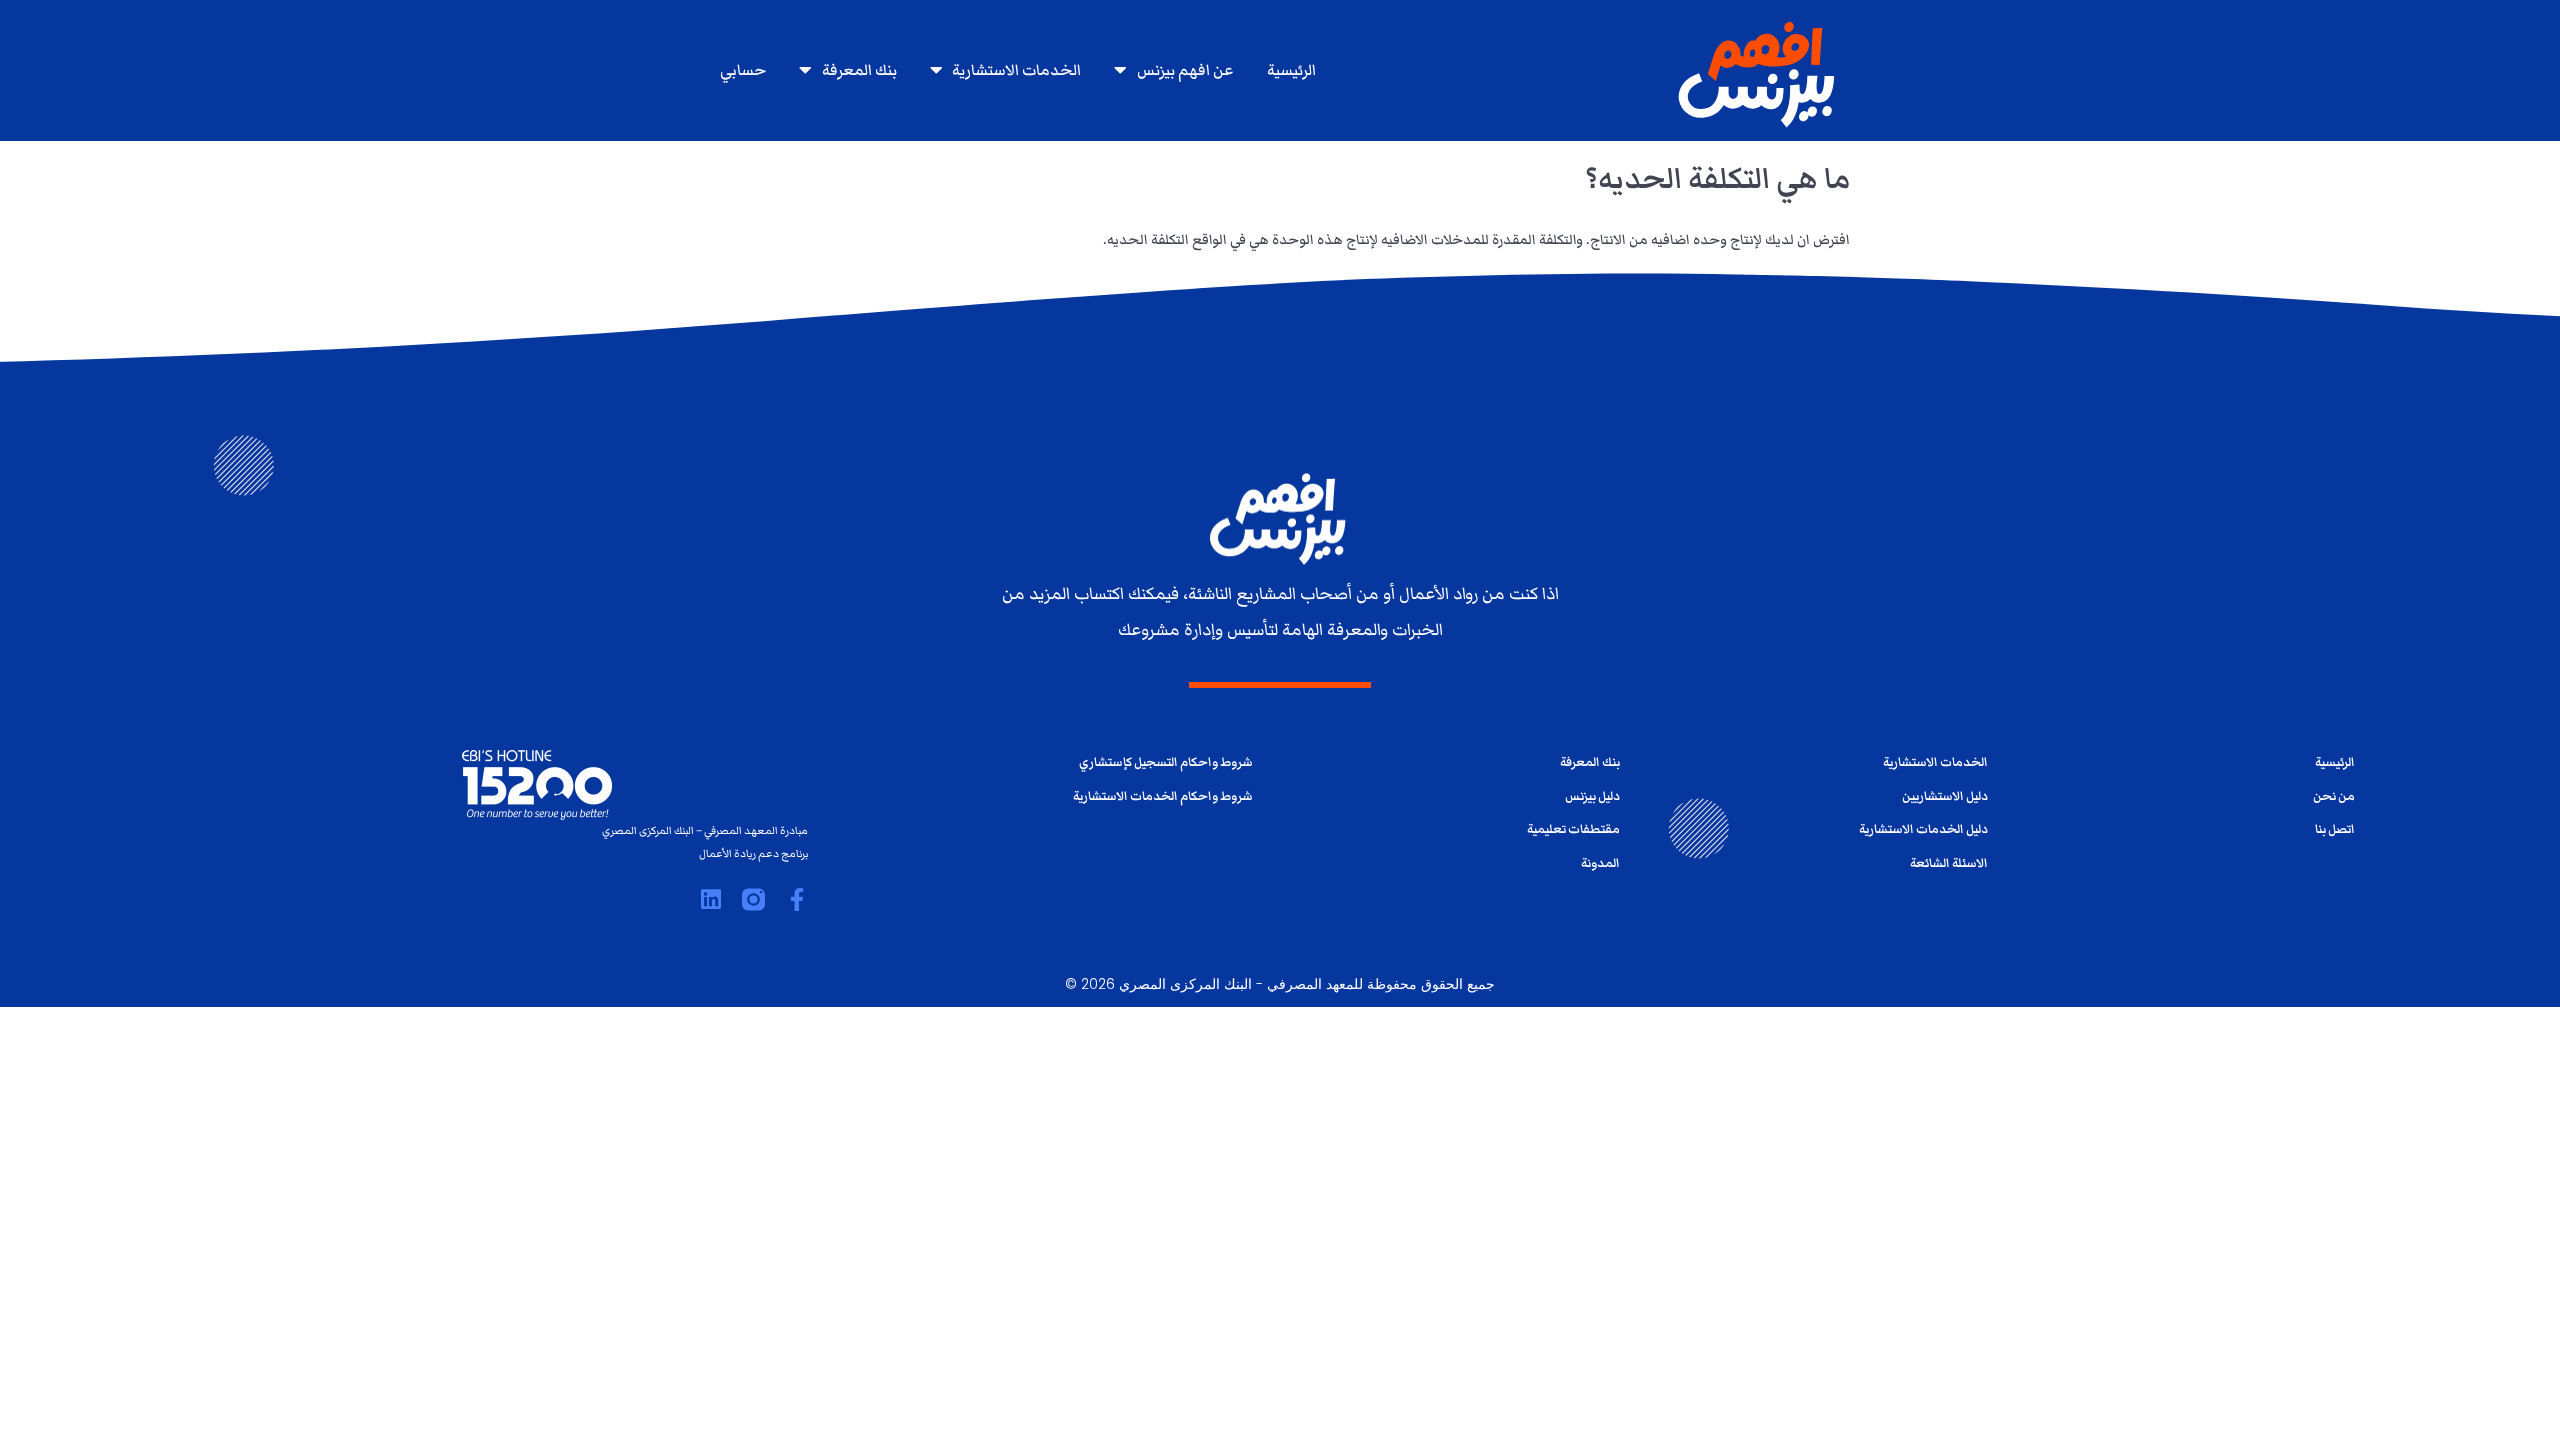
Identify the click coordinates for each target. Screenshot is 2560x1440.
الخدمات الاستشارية (1016, 70)
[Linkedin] (710, 899)
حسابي (743, 70)
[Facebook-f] (796, 899)
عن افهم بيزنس (1185, 70)
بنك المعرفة (859, 70)
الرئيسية (1291, 70)
